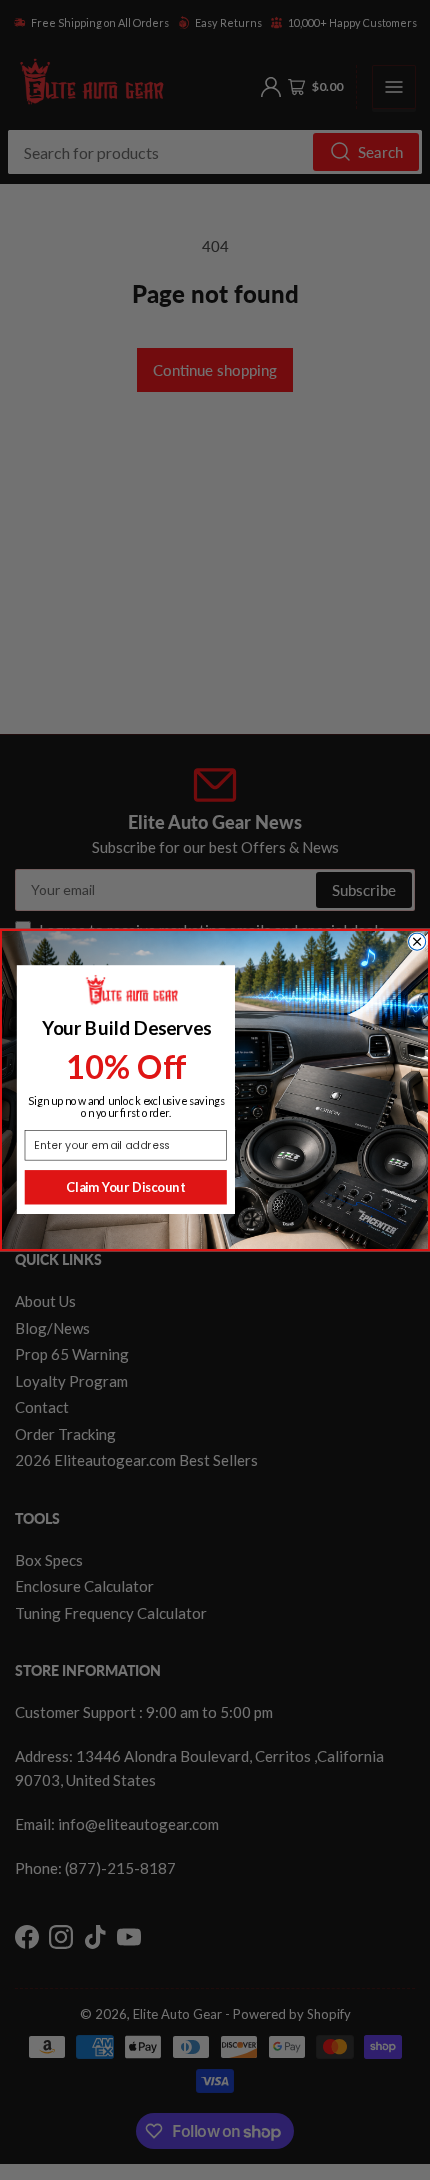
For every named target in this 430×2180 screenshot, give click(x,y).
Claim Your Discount (125, 1187)
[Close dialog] (417, 941)
